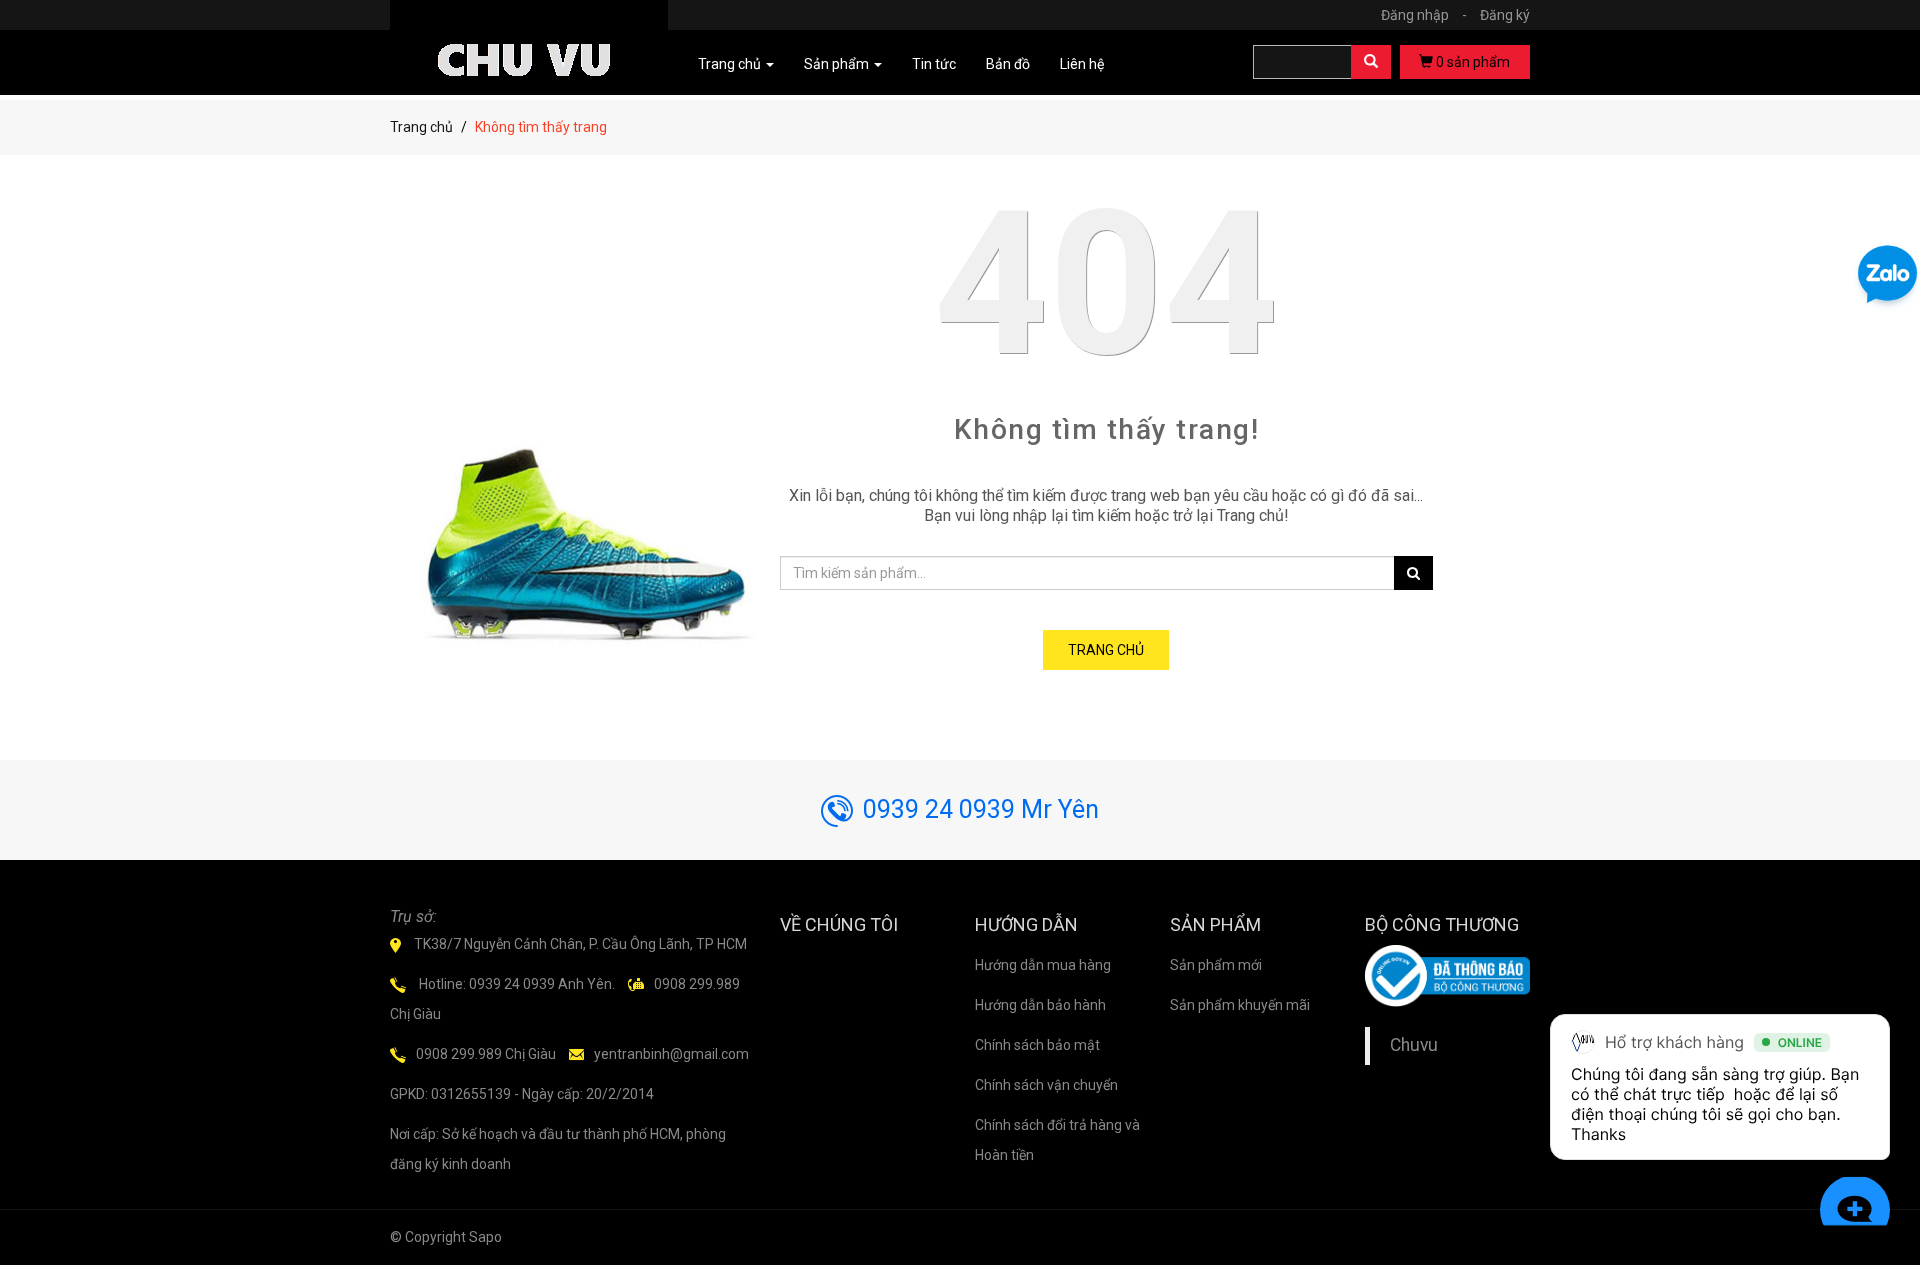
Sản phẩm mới (1216, 965)
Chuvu (1414, 1045)
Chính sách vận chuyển (1046, 1085)
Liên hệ (1082, 64)
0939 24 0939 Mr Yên (981, 809)
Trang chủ (421, 127)
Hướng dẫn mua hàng (1043, 965)
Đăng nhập (1424, 15)
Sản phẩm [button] (838, 64)
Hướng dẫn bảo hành (1040, 1005)
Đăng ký (1505, 15)
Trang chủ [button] (731, 64)
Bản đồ (1008, 64)
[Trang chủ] (529, 32)
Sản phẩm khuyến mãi (1240, 1005)
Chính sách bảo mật (1037, 1045)
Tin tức (934, 64)
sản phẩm (1473, 62)
